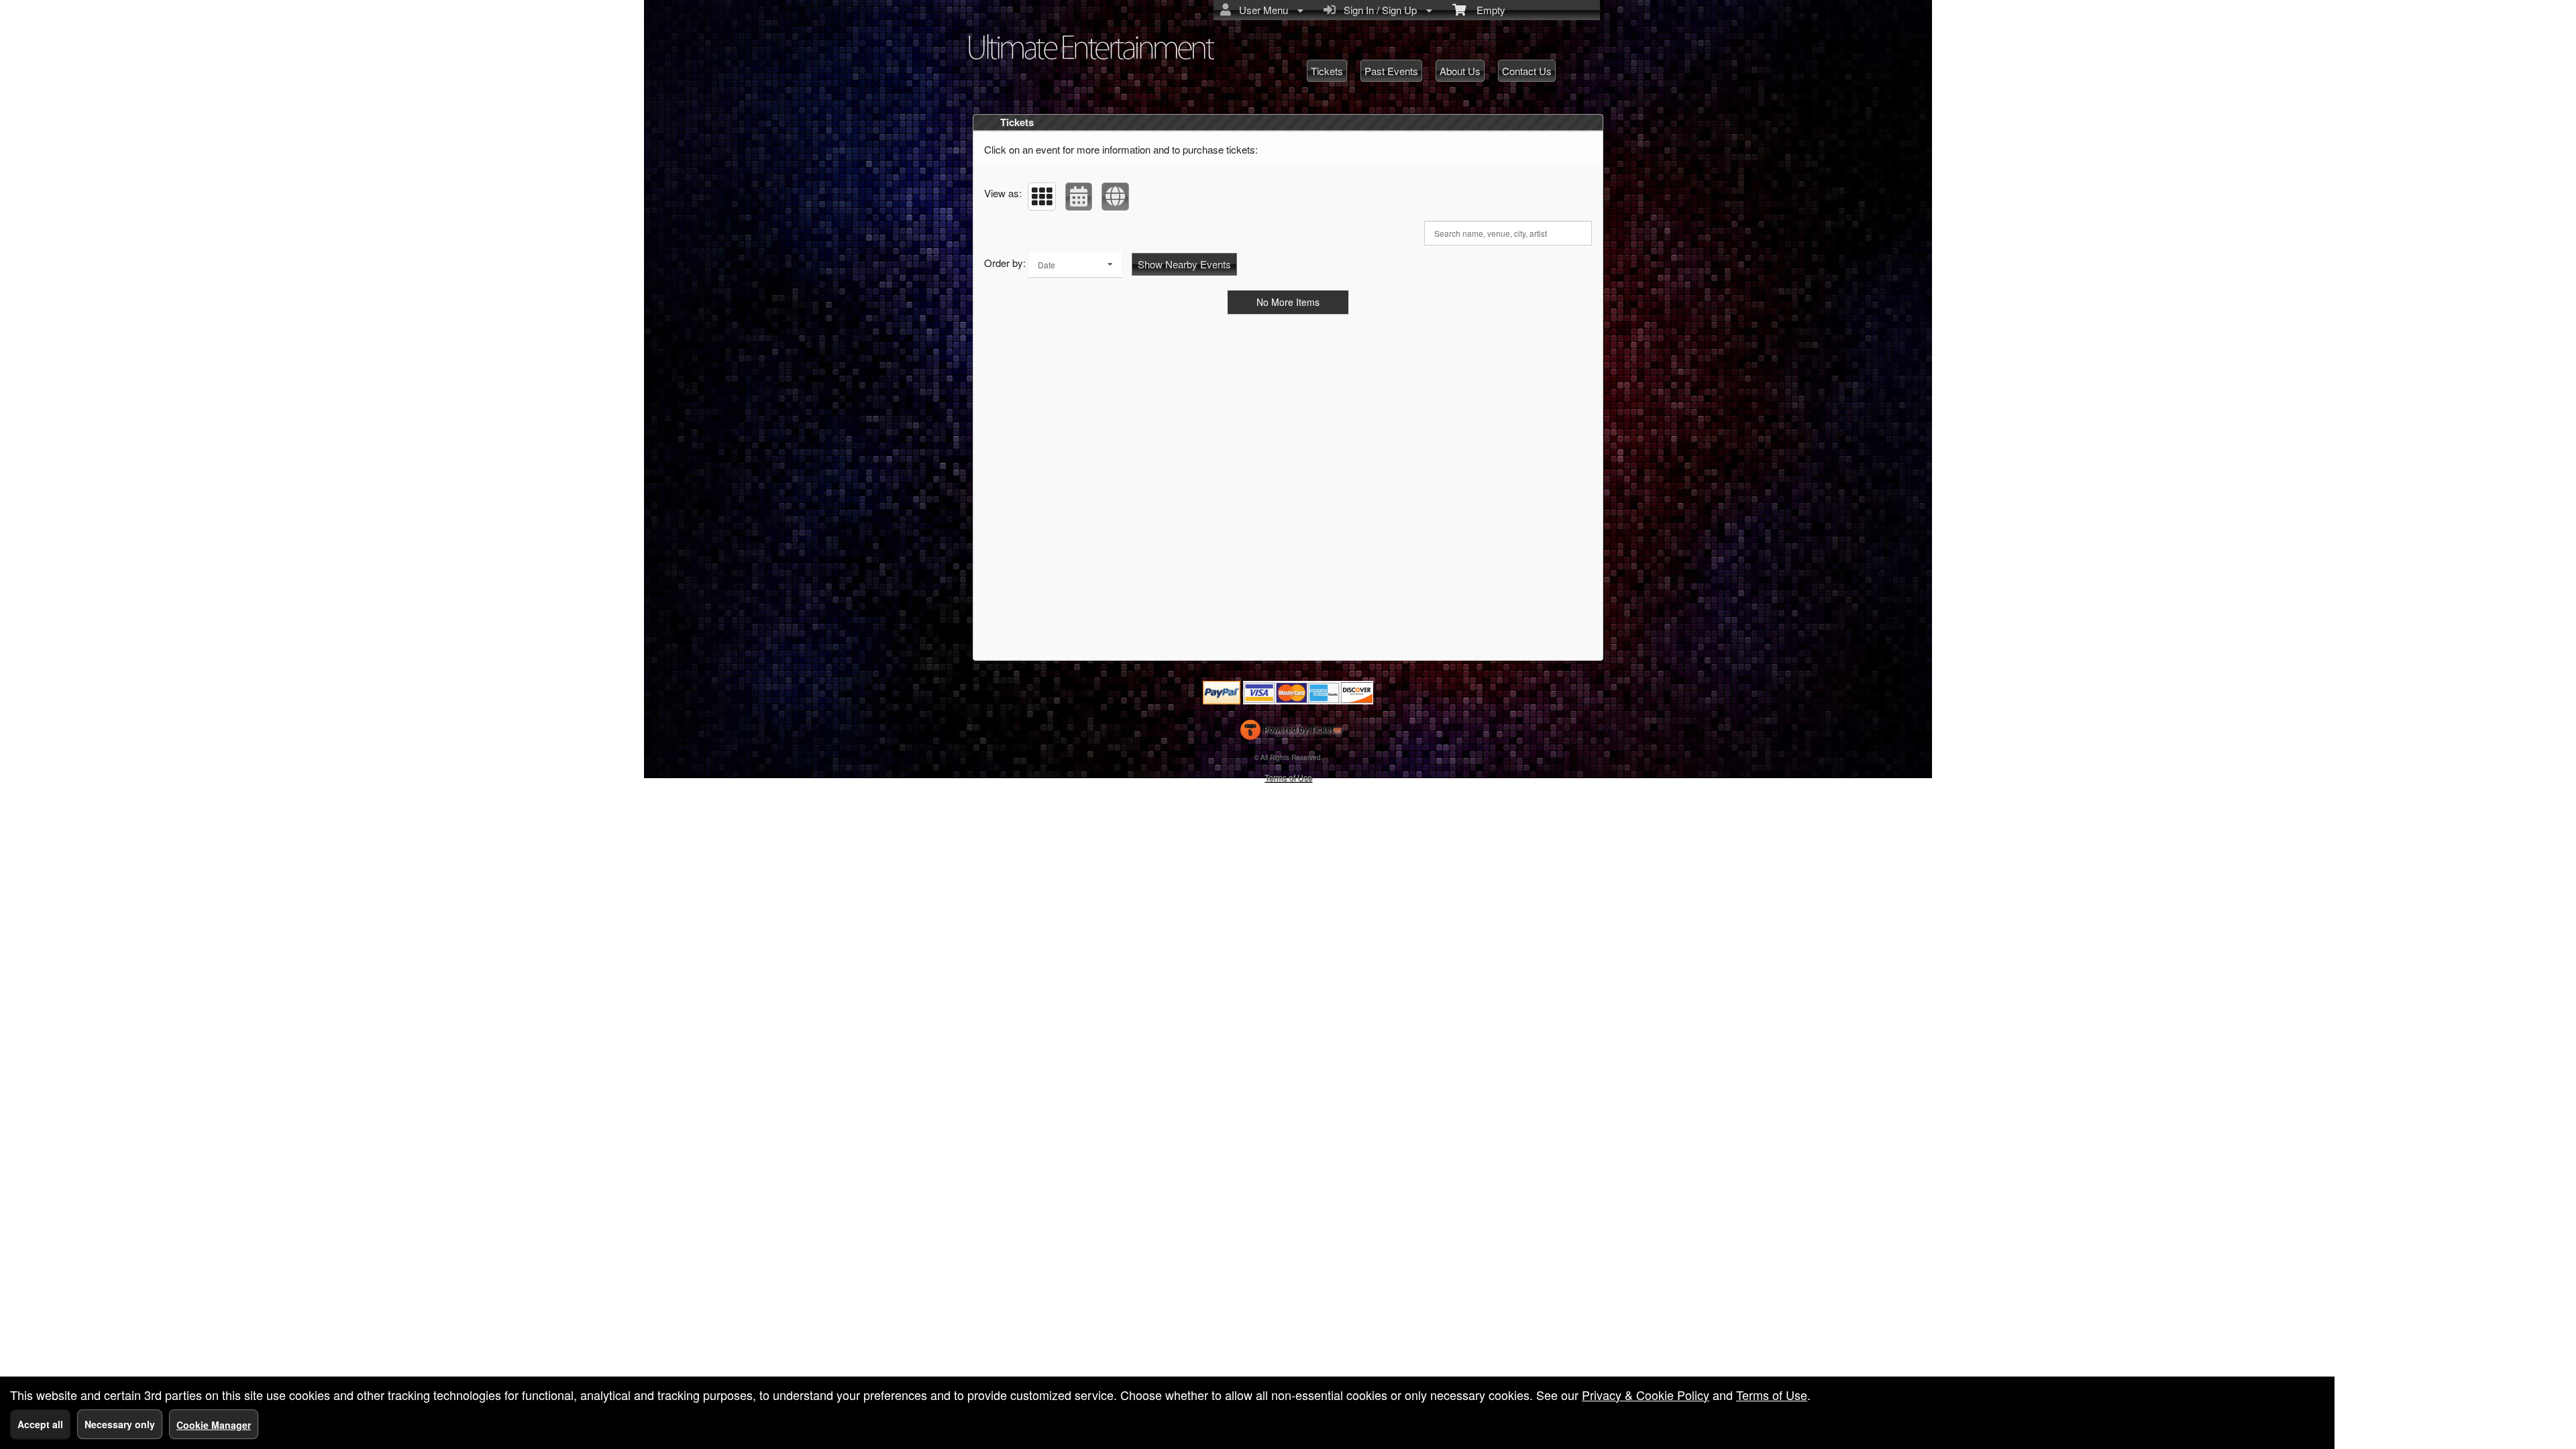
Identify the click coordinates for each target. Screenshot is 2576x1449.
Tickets (1327, 71)
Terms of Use (1288, 777)
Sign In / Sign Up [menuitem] (1378, 10)
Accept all (40, 1424)
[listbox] (1075, 265)
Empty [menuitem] (1486, 10)
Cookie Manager (214, 1425)
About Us (1460, 71)
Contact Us (1527, 71)
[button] (1042, 197)
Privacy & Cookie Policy (1646, 1395)
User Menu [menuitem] (1261, 10)
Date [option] (1046, 265)
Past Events (1391, 71)
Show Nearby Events (1184, 264)
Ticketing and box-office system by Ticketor (1291, 733)
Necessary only (120, 1424)
